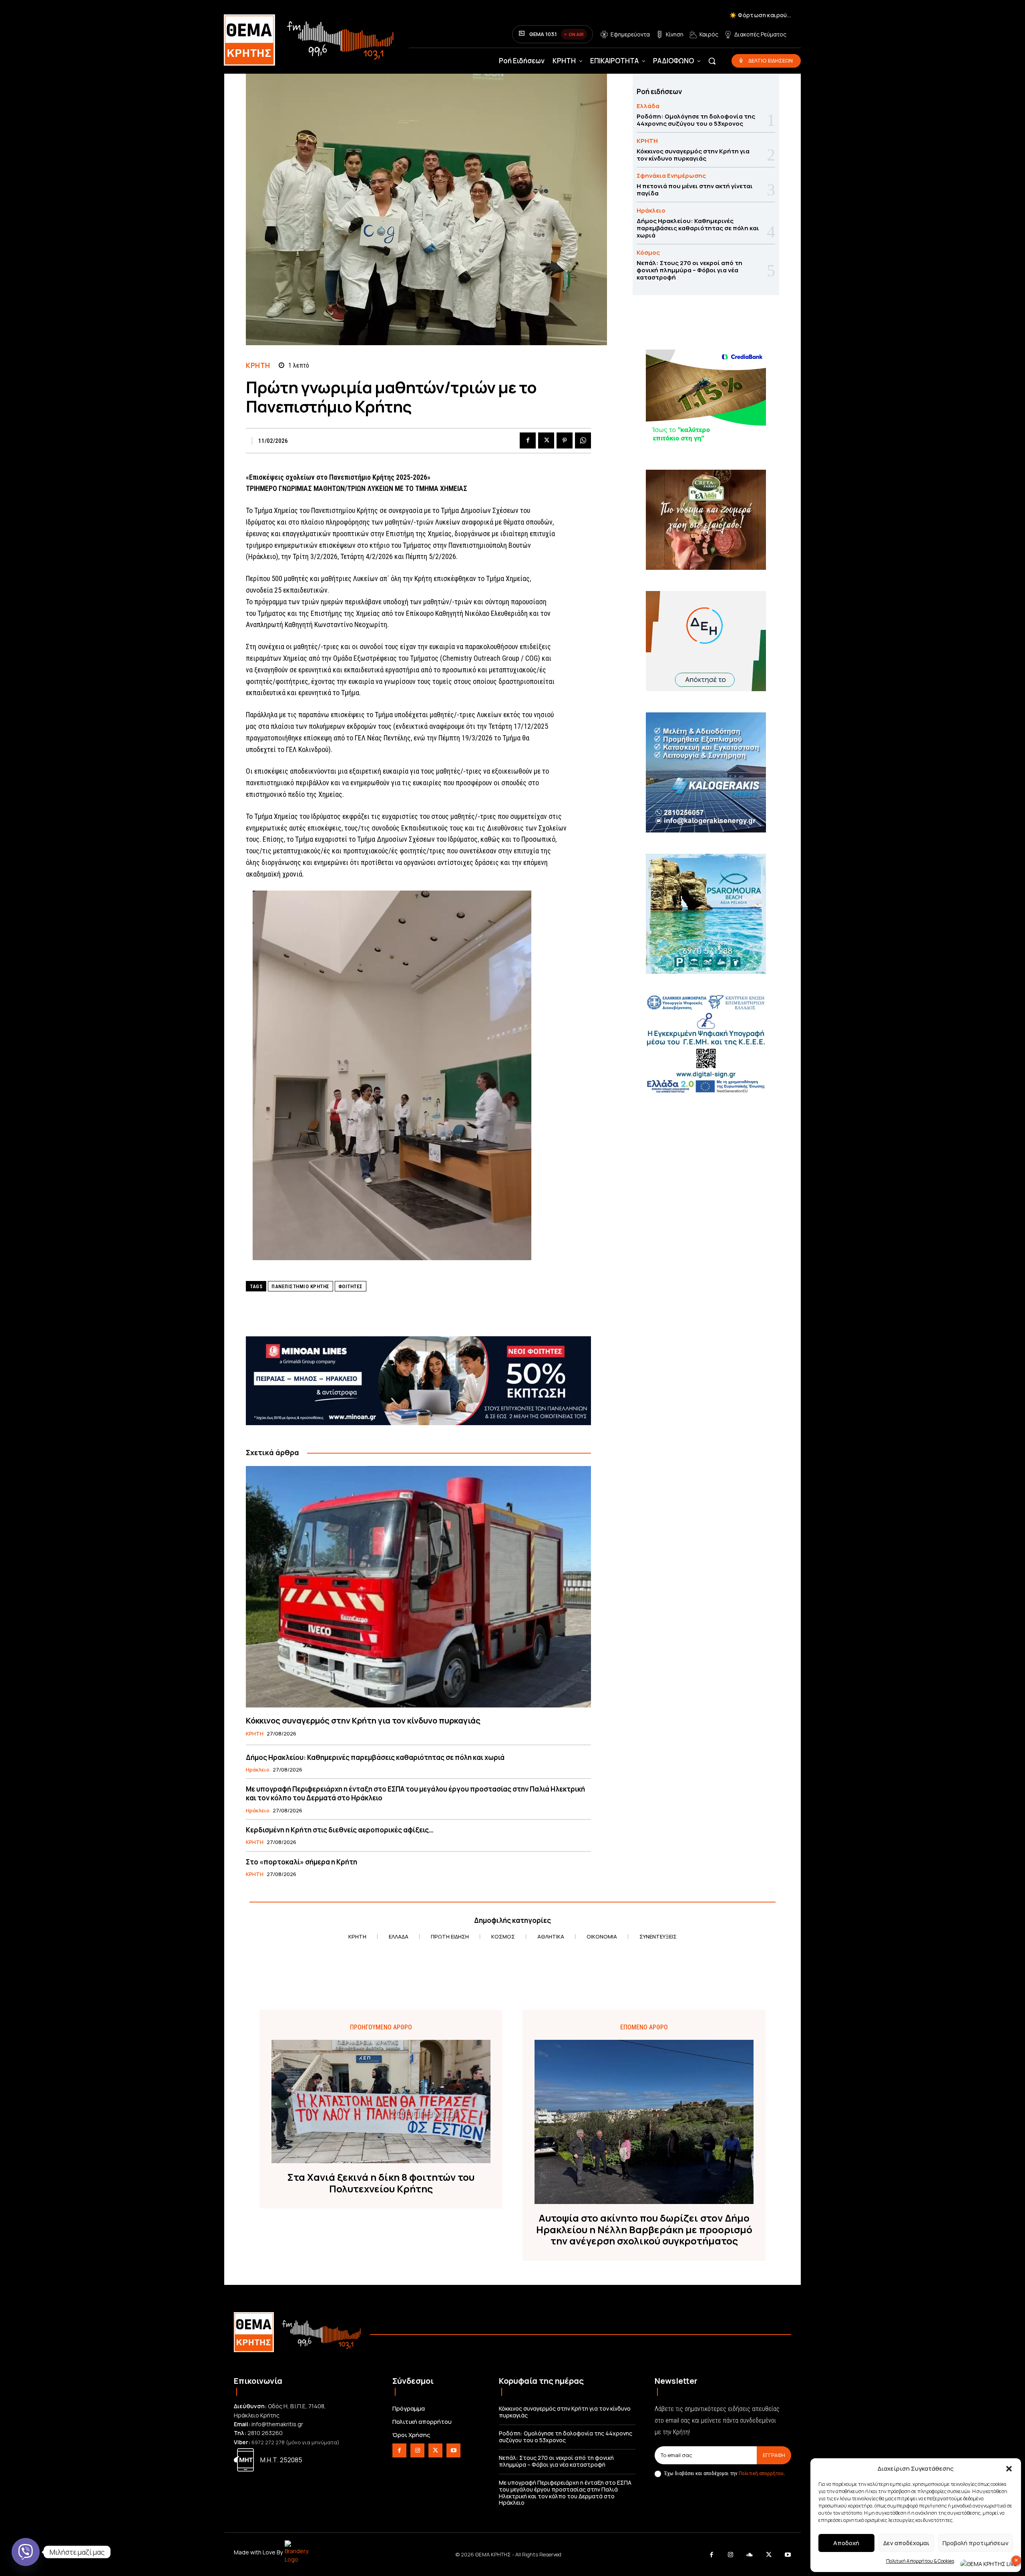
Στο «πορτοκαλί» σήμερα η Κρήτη (301, 1862)
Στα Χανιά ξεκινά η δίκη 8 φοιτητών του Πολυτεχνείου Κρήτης (381, 2183)
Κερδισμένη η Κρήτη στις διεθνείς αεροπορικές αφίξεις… (340, 1830)
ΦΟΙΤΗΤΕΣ (351, 1286)
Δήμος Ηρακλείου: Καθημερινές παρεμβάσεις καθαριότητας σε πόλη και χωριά (375, 1757)
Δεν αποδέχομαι (906, 2543)
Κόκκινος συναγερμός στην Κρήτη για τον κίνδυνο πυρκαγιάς (363, 1720)
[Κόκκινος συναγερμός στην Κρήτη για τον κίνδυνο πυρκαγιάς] (418, 1587)
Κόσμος (648, 252)
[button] (1009, 2469)
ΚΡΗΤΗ (258, 365)
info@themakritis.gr (277, 2424)
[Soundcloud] (750, 2555)
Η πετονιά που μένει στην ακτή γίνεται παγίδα (695, 190)
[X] (546, 440)
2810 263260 (265, 2433)
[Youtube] (453, 2450)
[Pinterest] (565, 440)
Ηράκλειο (258, 1770)
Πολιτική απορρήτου (761, 2473)
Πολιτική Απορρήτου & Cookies (920, 2561)
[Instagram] (417, 2450)
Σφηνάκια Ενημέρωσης (671, 176)
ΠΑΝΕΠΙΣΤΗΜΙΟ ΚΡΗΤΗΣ (300, 1286)
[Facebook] (528, 440)
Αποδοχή (846, 2543)
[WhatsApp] (583, 440)
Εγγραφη (774, 2455)
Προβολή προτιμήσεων (976, 2543)
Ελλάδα (648, 106)
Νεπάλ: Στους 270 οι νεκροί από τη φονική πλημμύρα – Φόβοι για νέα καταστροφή (689, 270)
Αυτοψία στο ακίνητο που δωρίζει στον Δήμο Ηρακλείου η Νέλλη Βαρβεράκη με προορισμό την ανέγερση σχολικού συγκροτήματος (644, 2230)
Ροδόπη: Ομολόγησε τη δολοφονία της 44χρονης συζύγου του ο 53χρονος (696, 120)
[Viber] (26, 2552)
